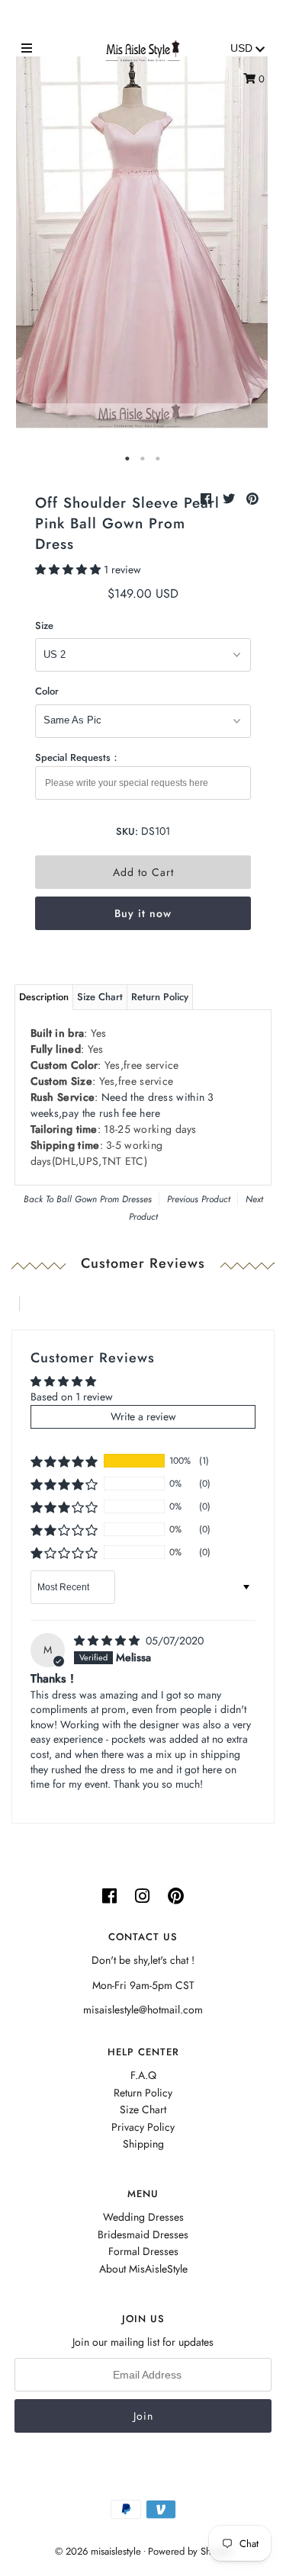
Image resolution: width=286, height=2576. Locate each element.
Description (44, 997)
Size (44, 626)
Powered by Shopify (190, 2551)
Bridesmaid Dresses (143, 2234)
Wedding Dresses (143, 2217)
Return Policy (160, 997)
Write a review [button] (143, 1416)
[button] (69, 569)
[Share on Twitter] (231, 499)
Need (122, 1105)
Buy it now (143, 913)
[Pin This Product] (252, 499)
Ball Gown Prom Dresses (104, 1199)
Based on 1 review (72, 1397)
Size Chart (100, 997)
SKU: (127, 831)
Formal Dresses (143, 2251)
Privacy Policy (143, 2127)
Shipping (143, 2144)
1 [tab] (128, 459)
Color (47, 691)
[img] (108, 1641)
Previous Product (199, 1199)
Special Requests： (78, 757)
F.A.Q (143, 2075)
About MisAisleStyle (143, 2269)
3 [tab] (159, 459)
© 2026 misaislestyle (98, 2551)
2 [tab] (143, 459)
